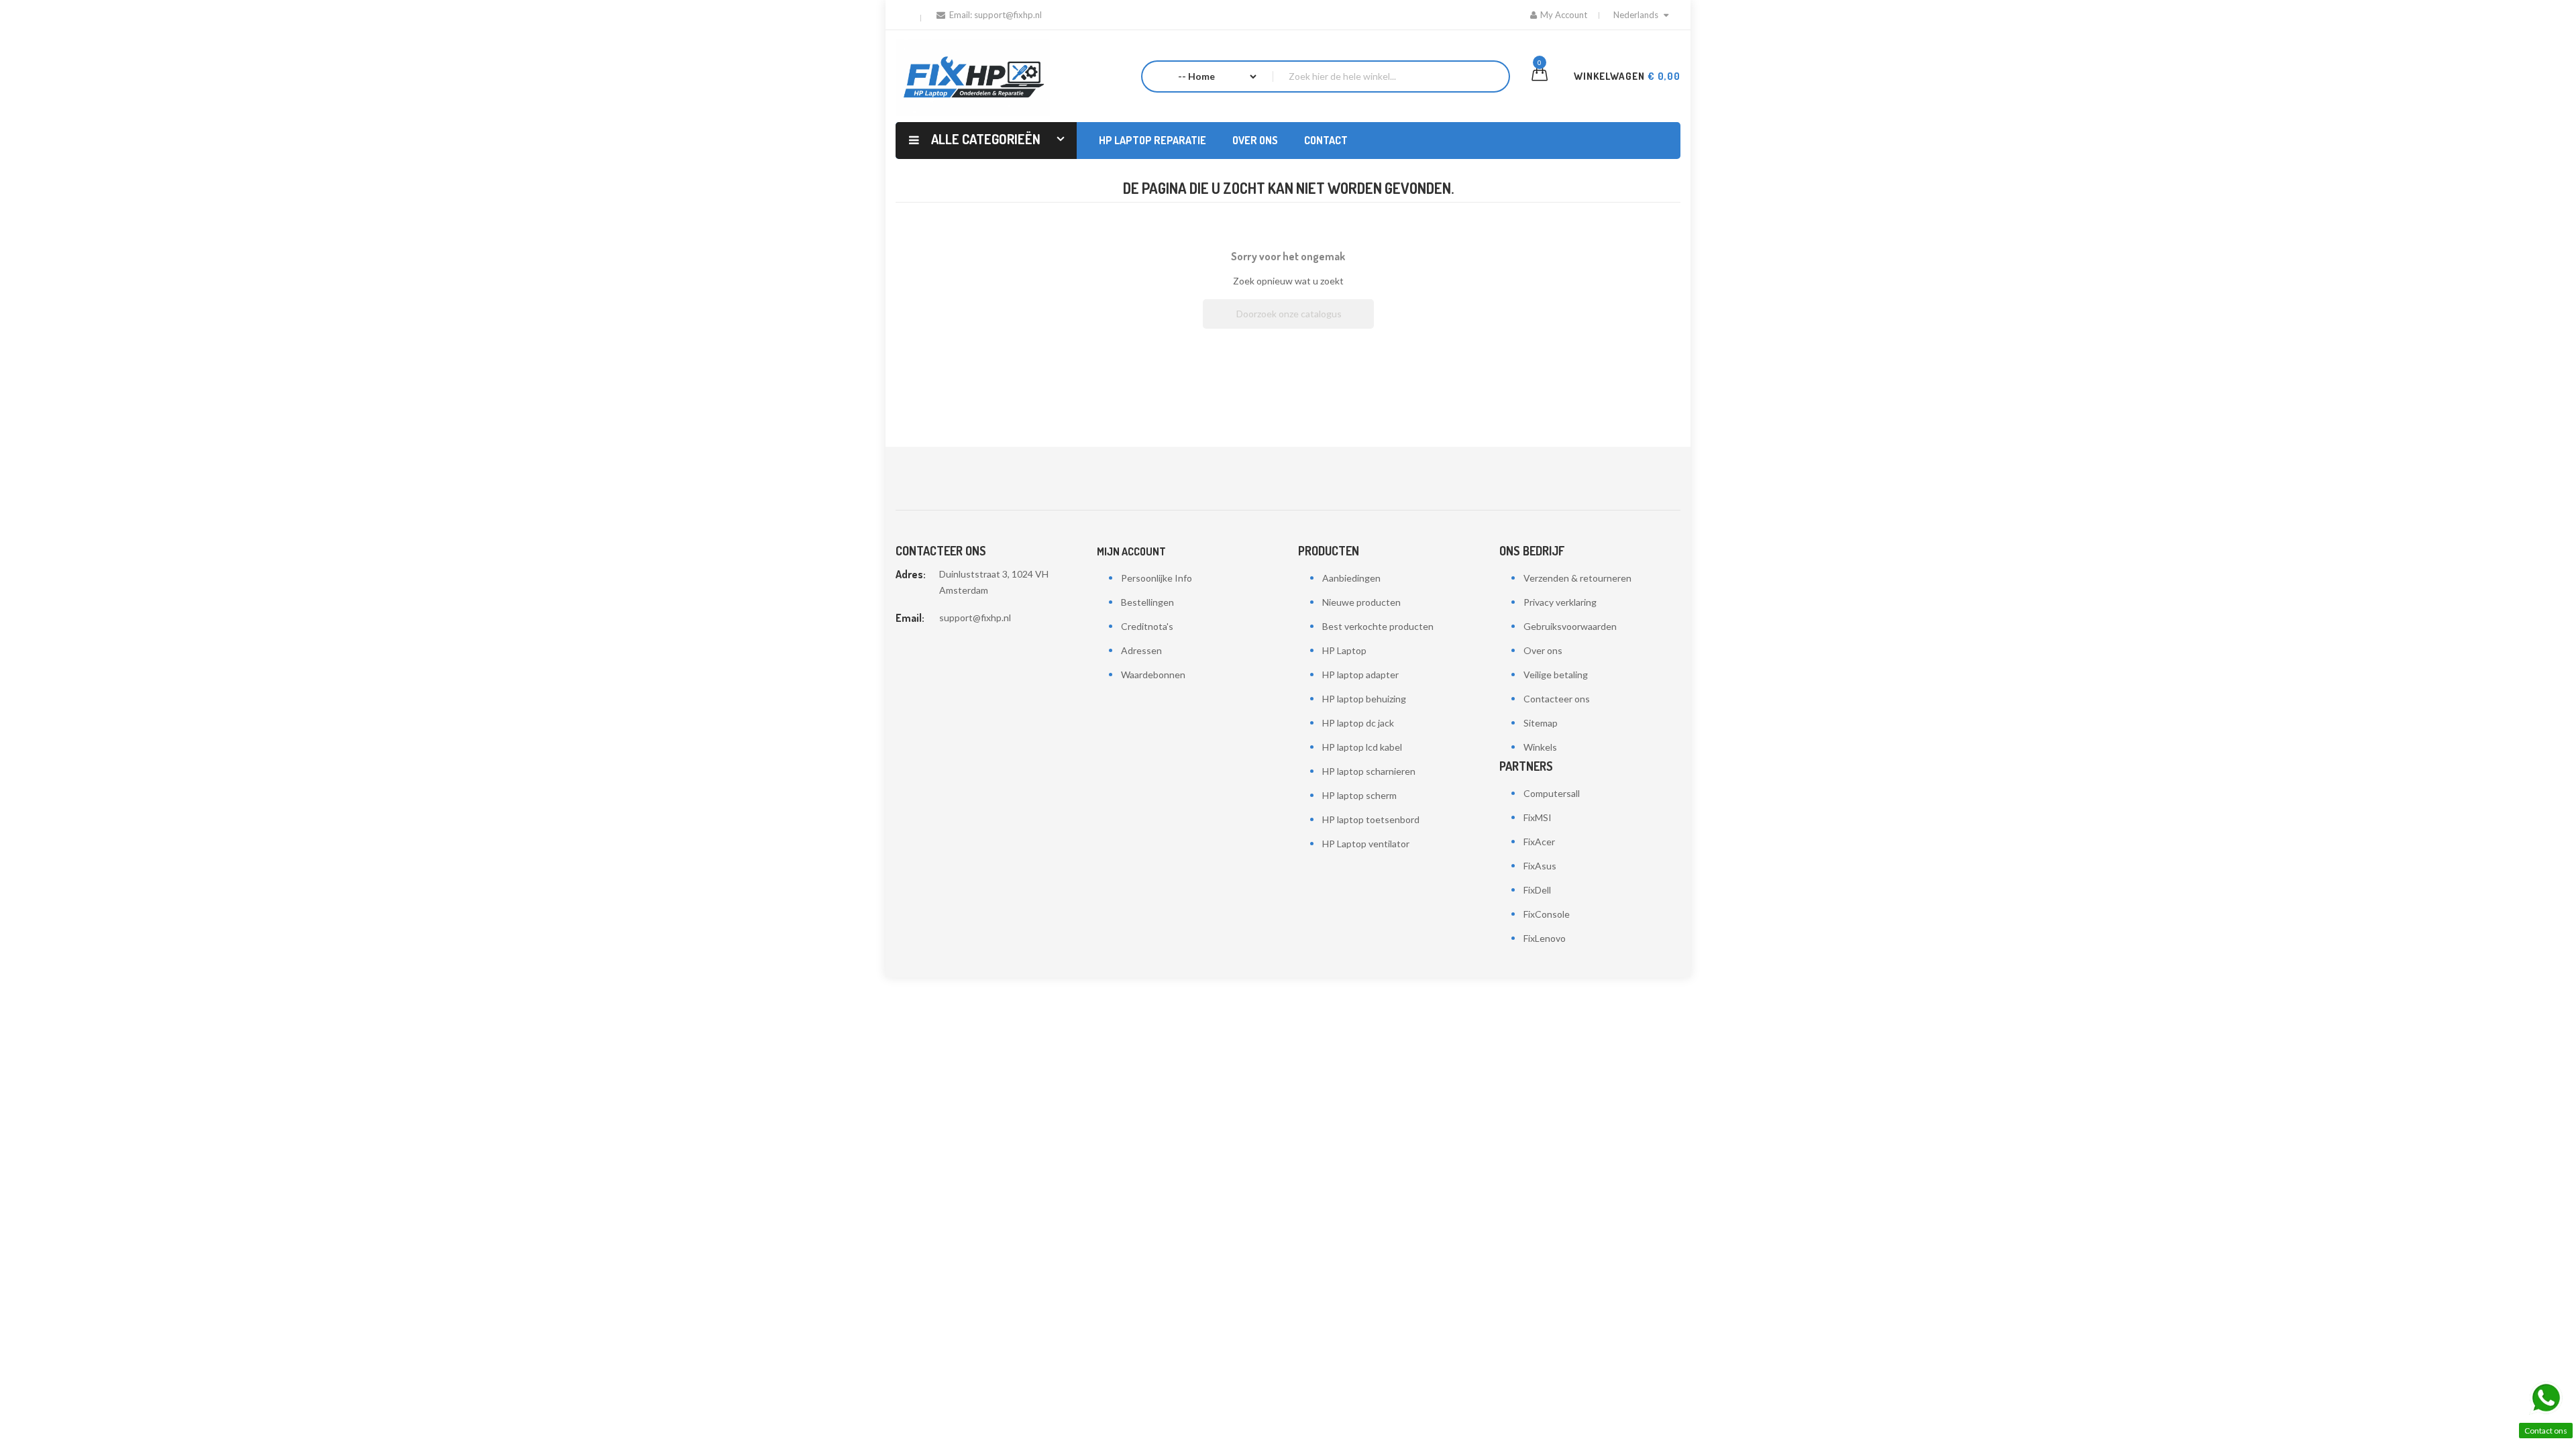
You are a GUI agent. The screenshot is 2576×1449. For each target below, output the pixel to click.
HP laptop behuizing (1364, 699)
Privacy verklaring (1560, 602)
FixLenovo (1545, 938)
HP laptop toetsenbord (1371, 819)
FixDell (1537, 890)
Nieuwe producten (1361, 602)
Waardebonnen (1153, 675)
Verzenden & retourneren (1577, 578)
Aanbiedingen (1351, 578)
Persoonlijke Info (1157, 578)
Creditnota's (1147, 626)
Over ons (1543, 650)
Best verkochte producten (1378, 626)
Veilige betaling (1556, 675)
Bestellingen (1147, 602)
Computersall (1552, 793)
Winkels (1540, 747)
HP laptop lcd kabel (1362, 747)
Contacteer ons (1557, 699)
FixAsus (1540, 866)
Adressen (1141, 650)
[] (1368, 325)
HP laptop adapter (1360, 675)
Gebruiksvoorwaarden (1570, 626)
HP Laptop (1344, 650)
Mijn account (1131, 551)
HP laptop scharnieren (1369, 771)
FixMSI (1538, 817)
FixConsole (1547, 914)
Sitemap (1541, 723)
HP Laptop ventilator (1366, 844)
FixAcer (1539, 842)
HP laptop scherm (1359, 795)
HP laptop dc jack (1358, 723)
